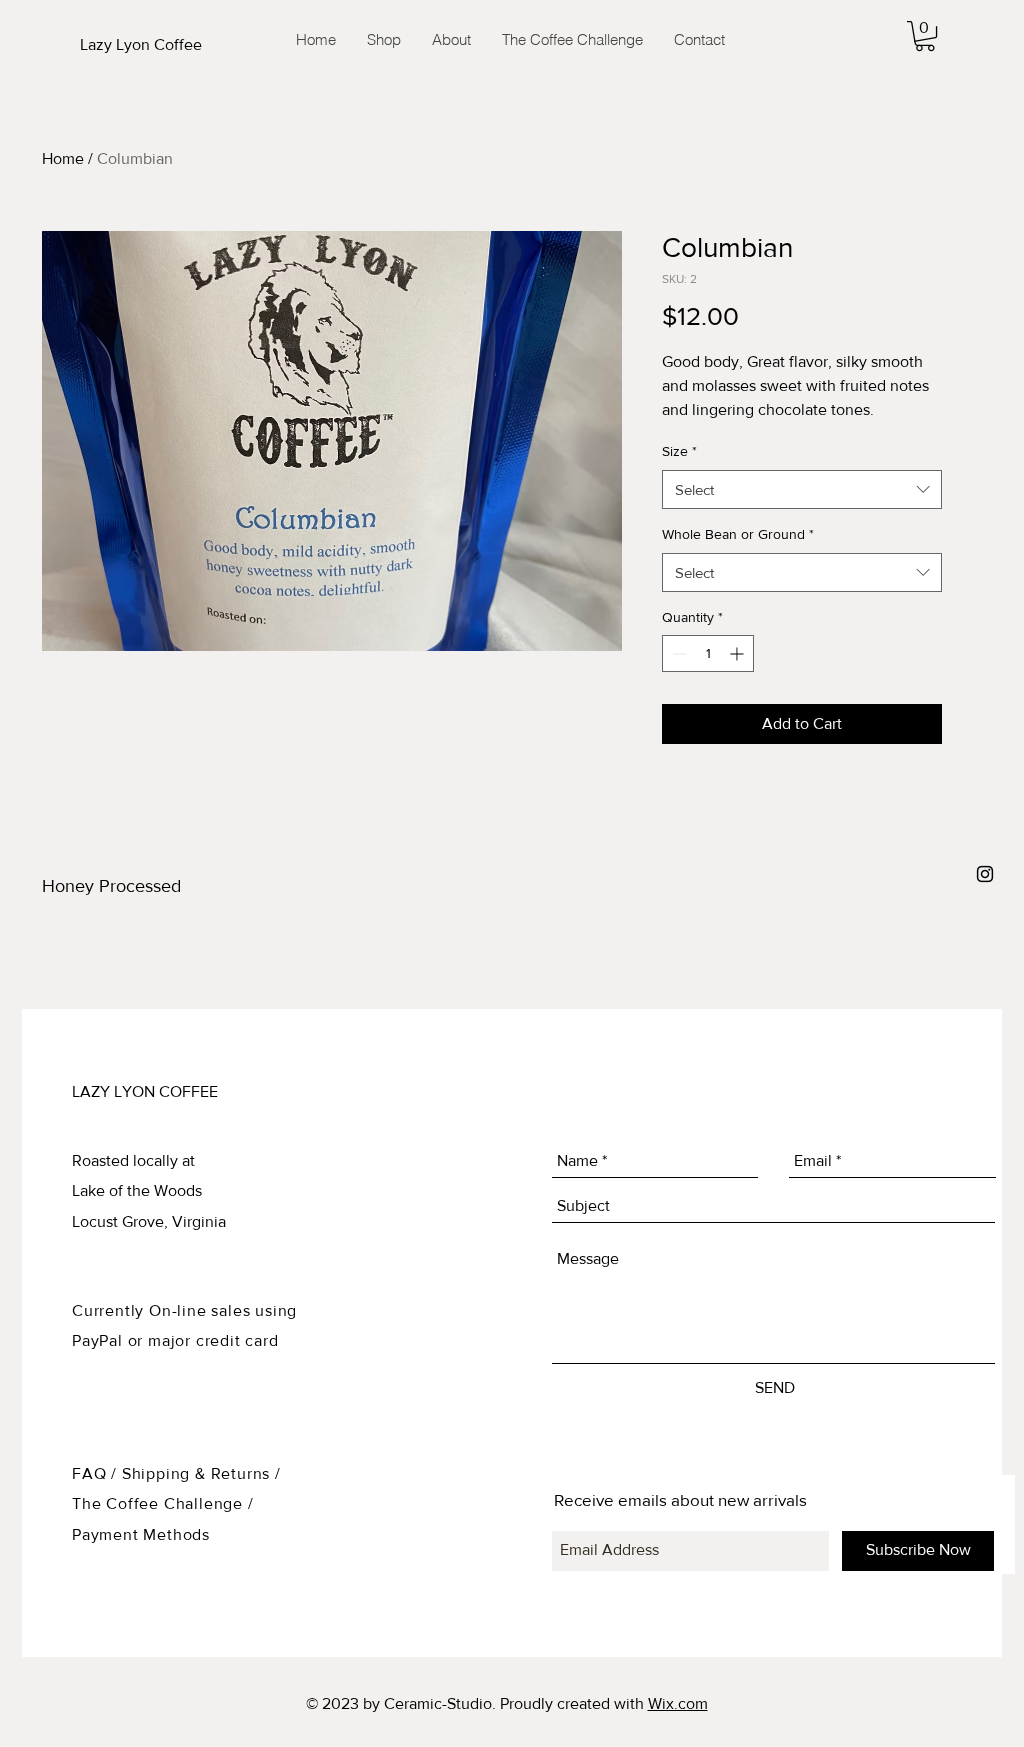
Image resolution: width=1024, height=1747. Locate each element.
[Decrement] (677, 653)
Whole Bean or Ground (738, 534)
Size (679, 451)
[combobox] (802, 489)
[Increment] (738, 653)
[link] (925, 36)
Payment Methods (141, 1534)
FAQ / (97, 1473)
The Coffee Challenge (160, 1503)
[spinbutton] (708, 653)
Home (63, 158)
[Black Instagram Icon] (985, 874)
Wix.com (678, 1703)
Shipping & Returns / (201, 1473)
